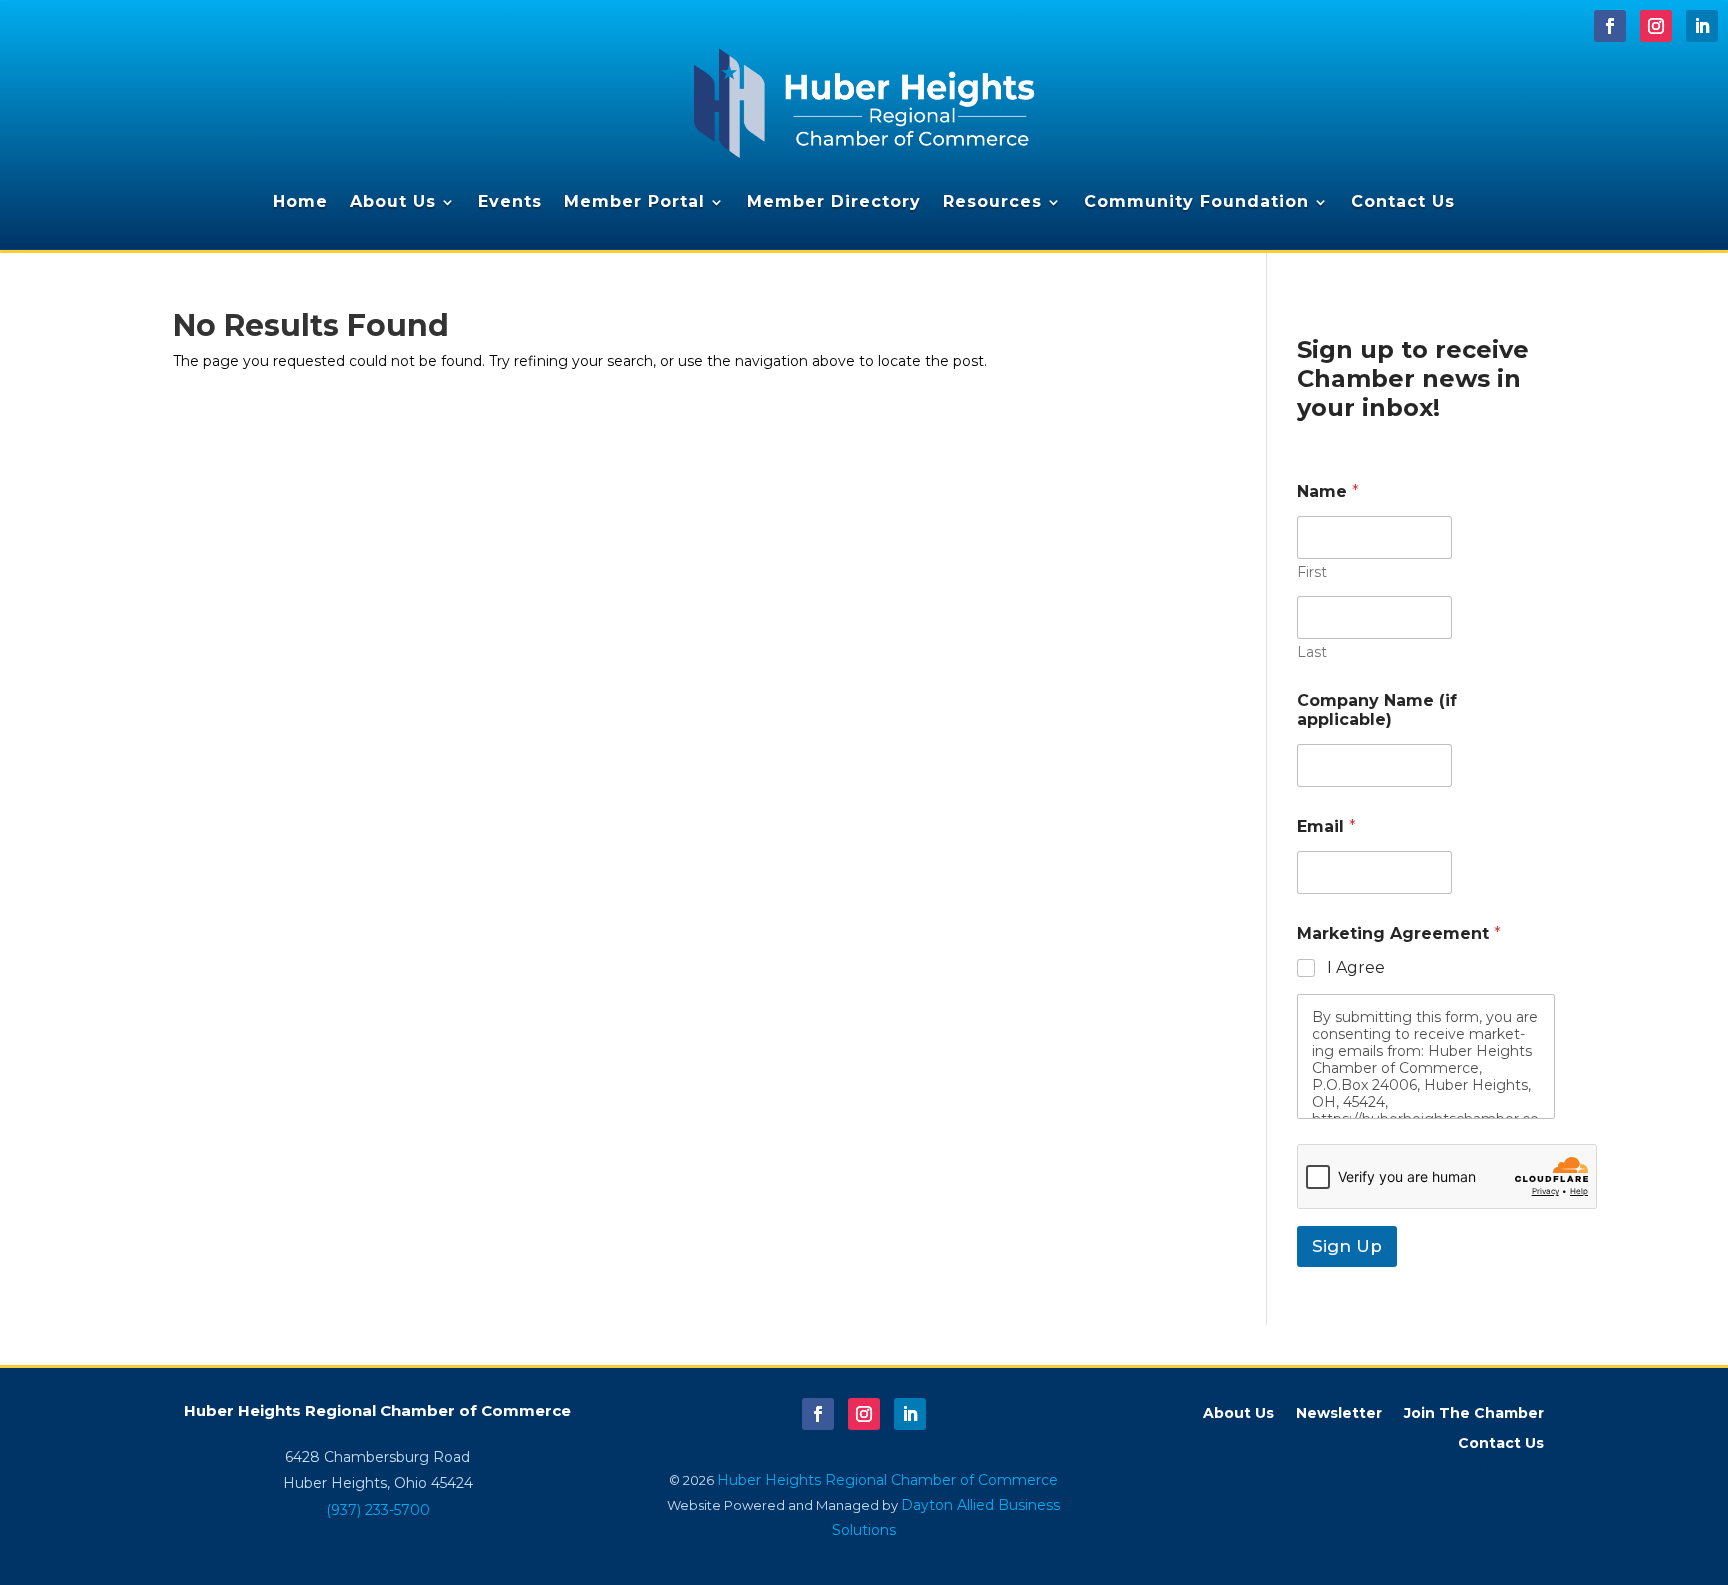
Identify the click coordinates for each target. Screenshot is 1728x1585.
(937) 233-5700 (378, 1510)
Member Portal (634, 201)
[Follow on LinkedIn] (1702, 26)
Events (510, 201)
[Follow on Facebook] (1610, 26)
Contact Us (1403, 201)
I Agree (1356, 967)
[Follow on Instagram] (1656, 26)
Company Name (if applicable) (1377, 710)
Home (300, 201)
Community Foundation (1196, 201)
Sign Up (1347, 1246)
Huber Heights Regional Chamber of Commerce (887, 1480)
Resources (992, 201)
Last (1312, 652)
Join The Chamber (1474, 1414)
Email (1326, 826)
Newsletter (1339, 1414)
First (1312, 572)
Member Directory (834, 201)
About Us (393, 201)
